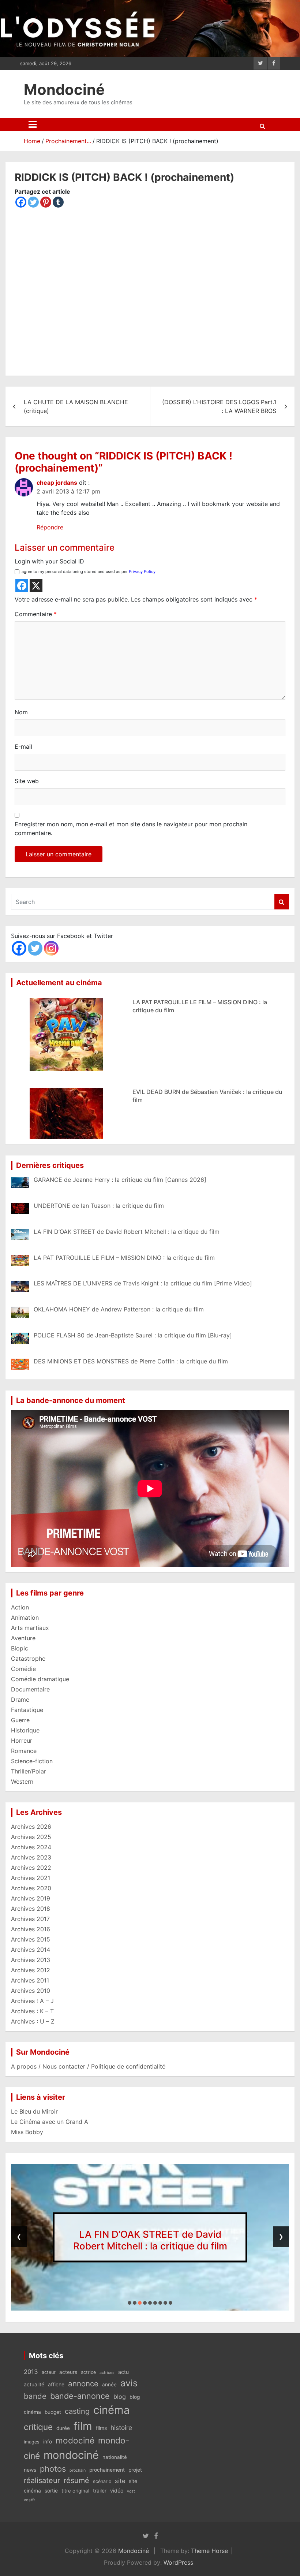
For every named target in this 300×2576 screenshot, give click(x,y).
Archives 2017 (30, 1919)
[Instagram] (51, 948)
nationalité (115, 2457)
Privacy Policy (142, 572)
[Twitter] (33, 202)
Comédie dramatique (40, 1679)
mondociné (71, 2455)
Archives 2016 (31, 1929)
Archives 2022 (31, 1868)
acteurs (68, 2372)
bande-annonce (80, 2396)
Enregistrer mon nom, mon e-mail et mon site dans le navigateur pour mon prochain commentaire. (131, 829)
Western (22, 1782)
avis (129, 2383)
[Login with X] (36, 586)
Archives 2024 (31, 1847)
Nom (21, 712)
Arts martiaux (30, 1628)
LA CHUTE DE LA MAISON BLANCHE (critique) (76, 406)
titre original (75, 2491)
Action (20, 1607)
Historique (25, 1730)
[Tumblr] (58, 202)
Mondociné (64, 90)
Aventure (23, 1638)
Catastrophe (28, 1659)
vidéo (117, 2491)
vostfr (29, 2500)
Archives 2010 (31, 1991)
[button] (130, 2303)
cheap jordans (57, 483)
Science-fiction (32, 1761)
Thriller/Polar (29, 1771)
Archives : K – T (32, 2011)
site (120, 2481)
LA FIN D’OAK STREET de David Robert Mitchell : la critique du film (150, 2240)
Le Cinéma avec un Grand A (50, 2122)
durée (63, 2428)
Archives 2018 (31, 1909)
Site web (27, 781)
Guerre (20, 1720)
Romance (24, 1751)
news (30, 2470)
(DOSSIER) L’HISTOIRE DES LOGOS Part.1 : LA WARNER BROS (219, 406)
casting (77, 2411)
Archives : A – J (32, 2001)
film (83, 2426)
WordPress (178, 2562)
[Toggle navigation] (33, 124)
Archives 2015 (31, 1939)
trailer (100, 2491)
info (48, 2442)
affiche (56, 2385)
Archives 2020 (31, 1888)
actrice (88, 2372)
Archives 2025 (31, 1837)
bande (35, 2396)
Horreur (22, 1741)
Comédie (23, 1669)
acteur (49, 2372)
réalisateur (42, 2480)
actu (123, 2372)
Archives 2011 (30, 1980)
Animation (25, 1618)
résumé (76, 2480)
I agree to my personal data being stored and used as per (87, 572)
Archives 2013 (31, 1960)
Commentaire (36, 614)
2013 (31, 2372)
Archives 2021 (31, 1878)
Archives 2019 (31, 1898)
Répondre (50, 527)
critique (38, 2427)
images (32, 2442)
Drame (20, 1700)
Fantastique (27, 1710)
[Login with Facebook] (22, 586)
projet (135, 2470)
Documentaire (30, 1689)
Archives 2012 (31, 1970)
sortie (51, 2491)
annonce (83, 2384)
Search (282, 902)
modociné (75, 2440)
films (101, 2428)
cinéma (112, 2410)
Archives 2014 (31, 1950)
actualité (34, 2385)
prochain (78, 2470)
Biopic (20, 1648)
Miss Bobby (27, 2132)
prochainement (107, 2470)
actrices (107, 2373)
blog (120, 2397)
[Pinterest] (46, 202)
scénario (102, 2481)
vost (131, 2491)
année (109, 2385)
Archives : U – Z (33, 2021)
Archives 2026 (31, 1827)
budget (53, 2412)
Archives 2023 (31, 1857)
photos (53, 2469)
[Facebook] (21, 202)
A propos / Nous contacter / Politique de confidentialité (88, 2066)
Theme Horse (209, 2551)
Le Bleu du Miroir (34, 2111)
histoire (121, 2428)
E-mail (23, 747)
